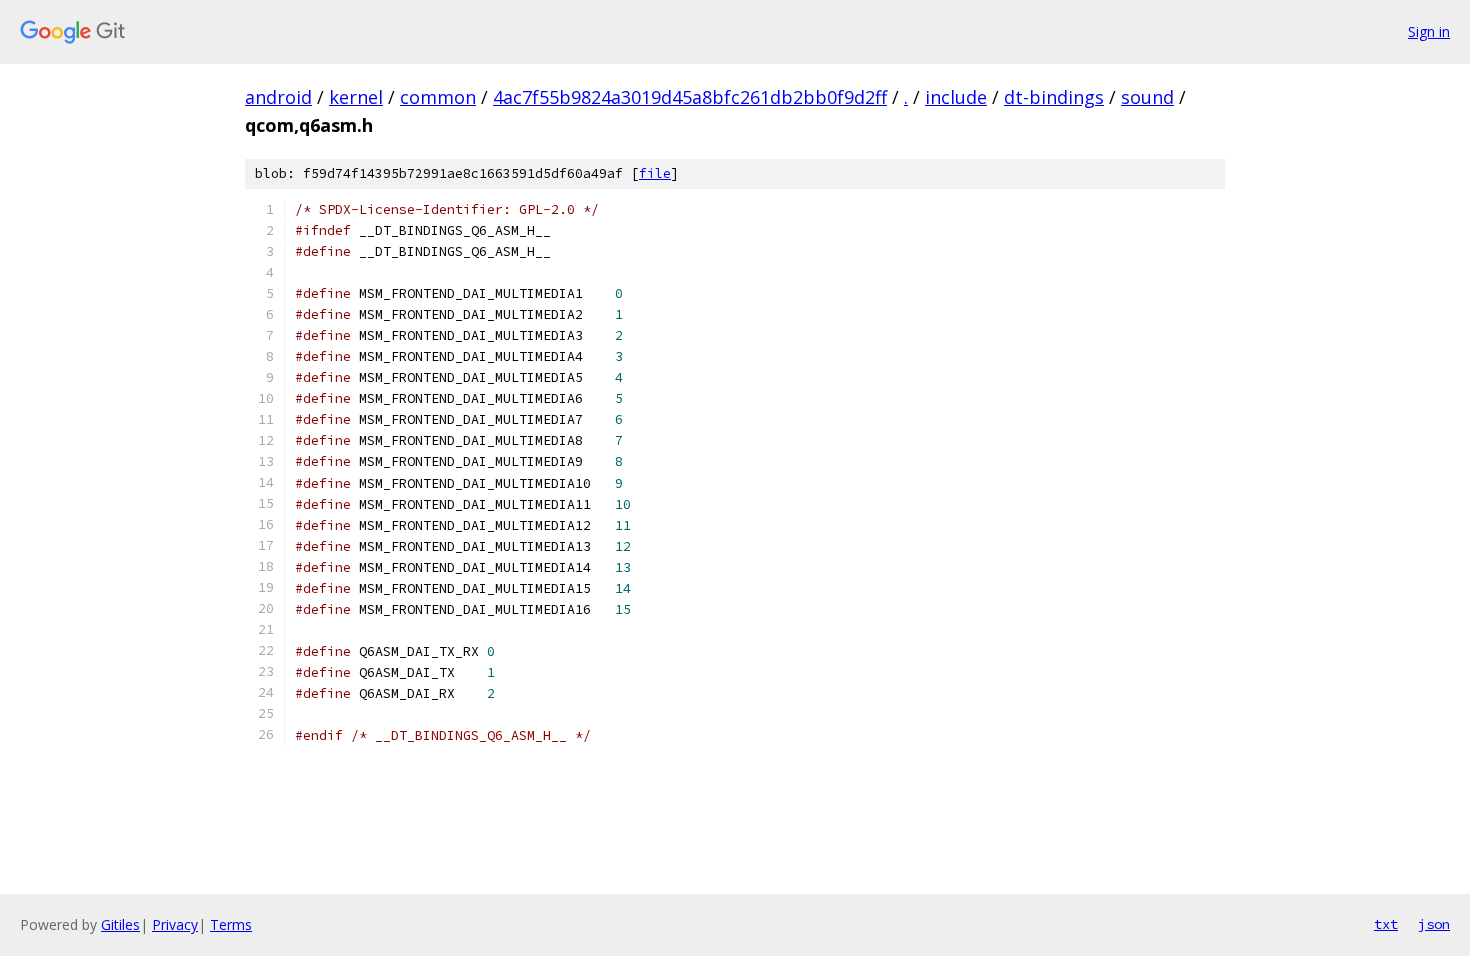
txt (1386, 924)
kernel (356, 97)
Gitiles (120, 924)
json (1434, 924)
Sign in (1429, 31)
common (438, 97)
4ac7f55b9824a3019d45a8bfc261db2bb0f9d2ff (690, 97)
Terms (231, 924)
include (956, 97)
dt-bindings (1054, 97)
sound (1147, 97)
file (655, 173)
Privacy (175, 924)
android (278, 97)
